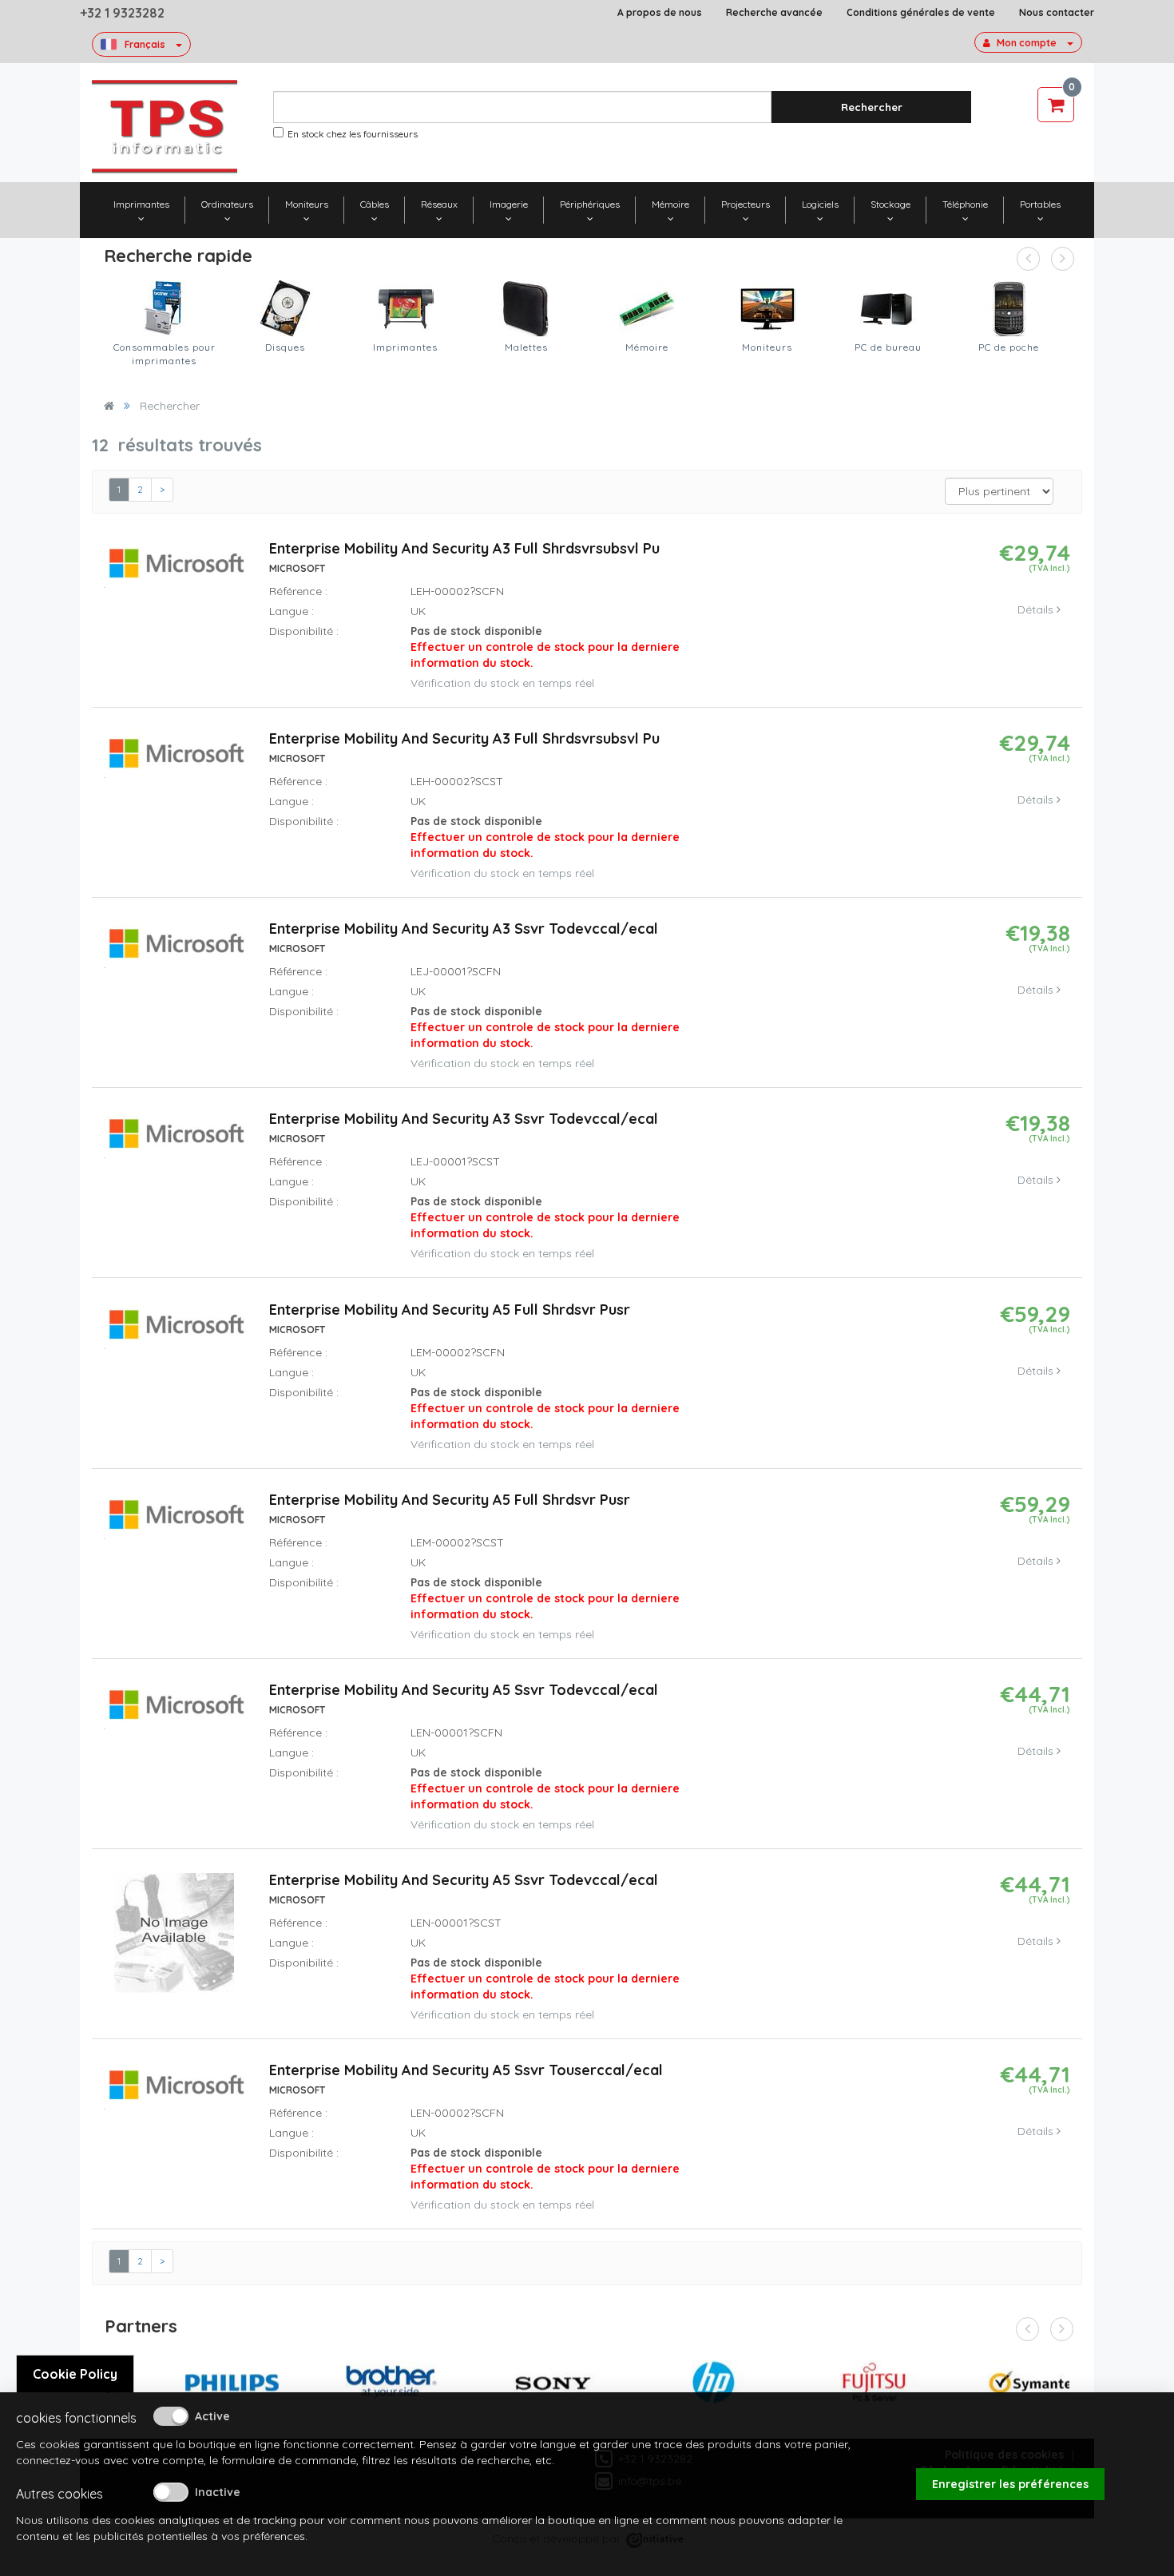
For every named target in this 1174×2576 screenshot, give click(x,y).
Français (145, 44)
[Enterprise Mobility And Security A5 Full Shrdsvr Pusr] (175, 1332)
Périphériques (590, 204)
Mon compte (1027, 43)
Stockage (890, 204)
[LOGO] (165, 127)
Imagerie (509, 204)
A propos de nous (660, 12)
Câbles (375, 204)
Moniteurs (307, 204)
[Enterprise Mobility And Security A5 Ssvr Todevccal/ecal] (175, 1713)
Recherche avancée (774, 12)
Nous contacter (1057, 12)
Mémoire (670, 204)
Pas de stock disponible (545, 647)
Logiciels (820, 204)
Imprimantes (141, 204)
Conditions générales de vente (921, 12)
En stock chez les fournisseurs (353, 134)
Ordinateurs (227, 204)
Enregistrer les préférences (1010, 2484)
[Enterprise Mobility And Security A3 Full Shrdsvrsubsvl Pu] (175, 572)
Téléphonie (965, 204)
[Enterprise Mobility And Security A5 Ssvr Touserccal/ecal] (175, 2094)
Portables (1040, 204)
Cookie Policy (75, 2374)
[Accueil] (109, 406)
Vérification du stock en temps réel (502, 683)
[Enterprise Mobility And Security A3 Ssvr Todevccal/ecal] (175, 952)
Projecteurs (746, 204)
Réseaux (439, 204)
